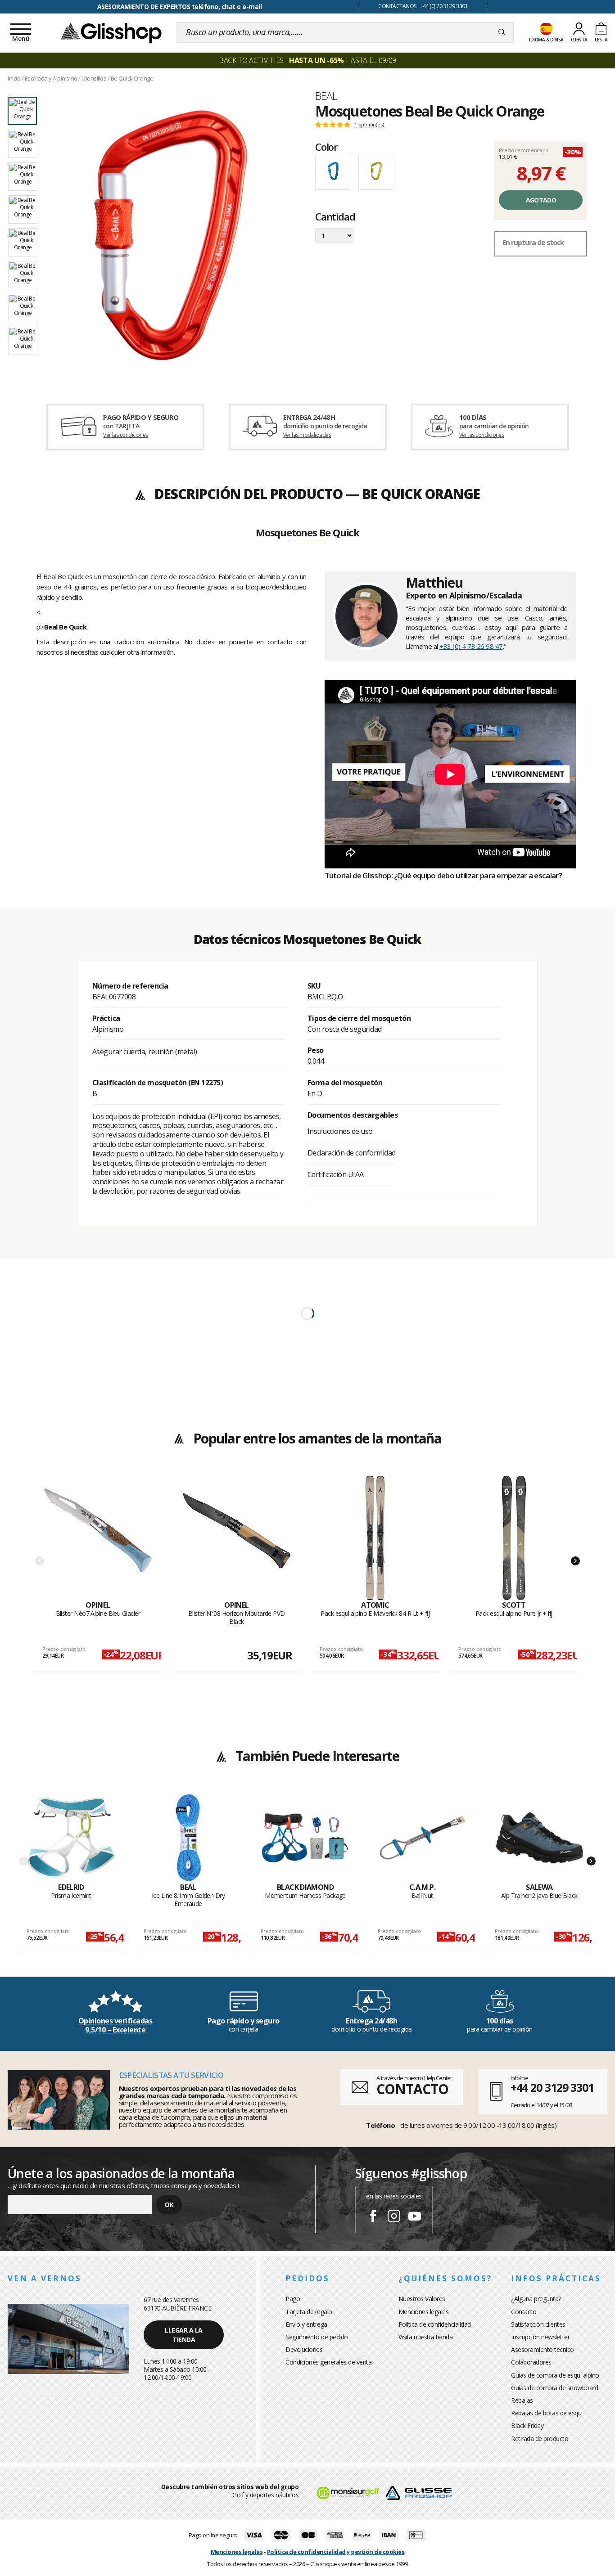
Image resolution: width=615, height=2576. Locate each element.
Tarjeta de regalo (309, 2312)
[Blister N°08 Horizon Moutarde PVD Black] (237, 1538)
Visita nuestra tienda (426, 2337)
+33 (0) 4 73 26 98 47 (471, 646)
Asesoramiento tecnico (543, 2349)
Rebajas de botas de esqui (547, 2413)
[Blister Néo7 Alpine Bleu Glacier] (98, 1538)
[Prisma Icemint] (71, 1838)
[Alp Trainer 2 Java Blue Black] (540, 1838)
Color (326, 147)
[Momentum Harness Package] (305, 1838)
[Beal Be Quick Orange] (171, 235)
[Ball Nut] (423, 1838)
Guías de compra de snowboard (554, 2388)
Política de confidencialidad (435, 2324)
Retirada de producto (540, 2439)
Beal (326, 96)
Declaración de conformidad (352, 1153)
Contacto (524, 2312)
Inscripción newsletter (540, 2337)
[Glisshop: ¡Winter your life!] (111, 32)
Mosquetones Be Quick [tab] (307, 533)
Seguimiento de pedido (317, 2337)
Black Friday (527, 2425)
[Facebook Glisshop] (373, 2217)
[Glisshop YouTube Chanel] (415, 2217)
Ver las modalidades (307, 435)
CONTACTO (412, 2089)
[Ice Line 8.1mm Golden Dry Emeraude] (188, 1838)
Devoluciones (304, 2349)
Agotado (541, 200)
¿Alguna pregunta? (536, 2299)
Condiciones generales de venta (328, 2362)
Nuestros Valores (422, 2299)
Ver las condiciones (126, 435)
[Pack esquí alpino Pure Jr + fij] (514, 1538)
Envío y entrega (306, 2324)
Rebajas (522, 2400)
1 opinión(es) (369, 125)
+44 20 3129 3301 (552, 2087)
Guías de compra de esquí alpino (555, 2375)
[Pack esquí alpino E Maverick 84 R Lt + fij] (375, 1538)
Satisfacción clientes (538, 2324)
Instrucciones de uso (340, 1131)
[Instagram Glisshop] (394, 2217)
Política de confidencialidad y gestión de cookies (336, 2552)
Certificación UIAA (336, 1174)
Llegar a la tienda (184, 2335)
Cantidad (335, 217)
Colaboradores (531, 2362)
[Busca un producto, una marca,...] (502, 32)
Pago (293, 2299)
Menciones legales (424, 2312)
